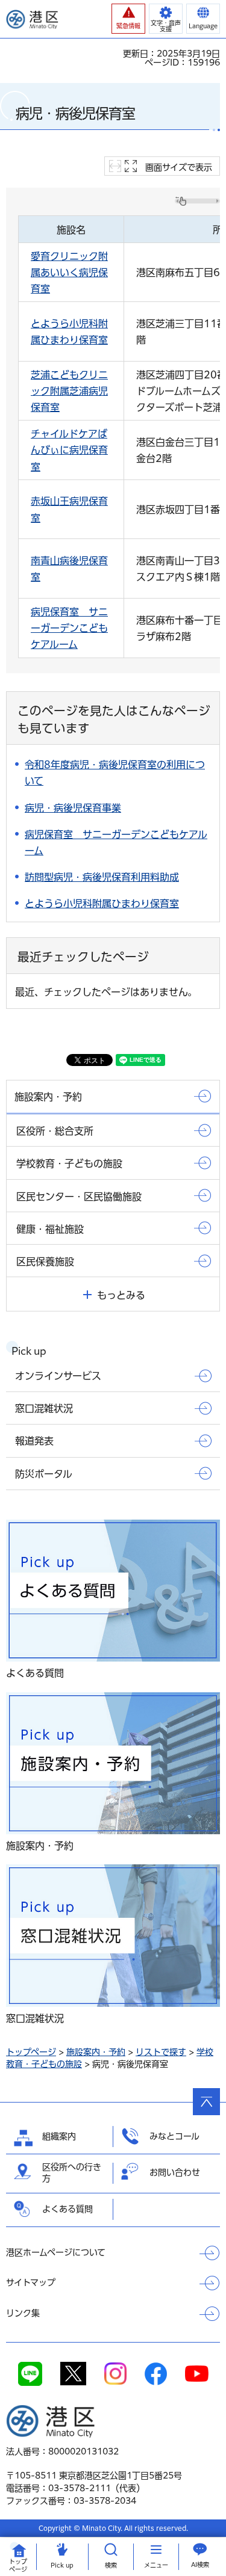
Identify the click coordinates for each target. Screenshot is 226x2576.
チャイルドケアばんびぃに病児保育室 (69, 450)
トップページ (31, 2052)
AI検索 (200, 2565)
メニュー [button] (156, 2565)
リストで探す (161, 2052)
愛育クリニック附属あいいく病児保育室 (69, 273)
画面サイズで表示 (179, 167)
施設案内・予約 (96, 2052)
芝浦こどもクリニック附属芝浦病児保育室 (69, 391)
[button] (128, 19)
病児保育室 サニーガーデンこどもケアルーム (69, 628)
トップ (18, 2565)
